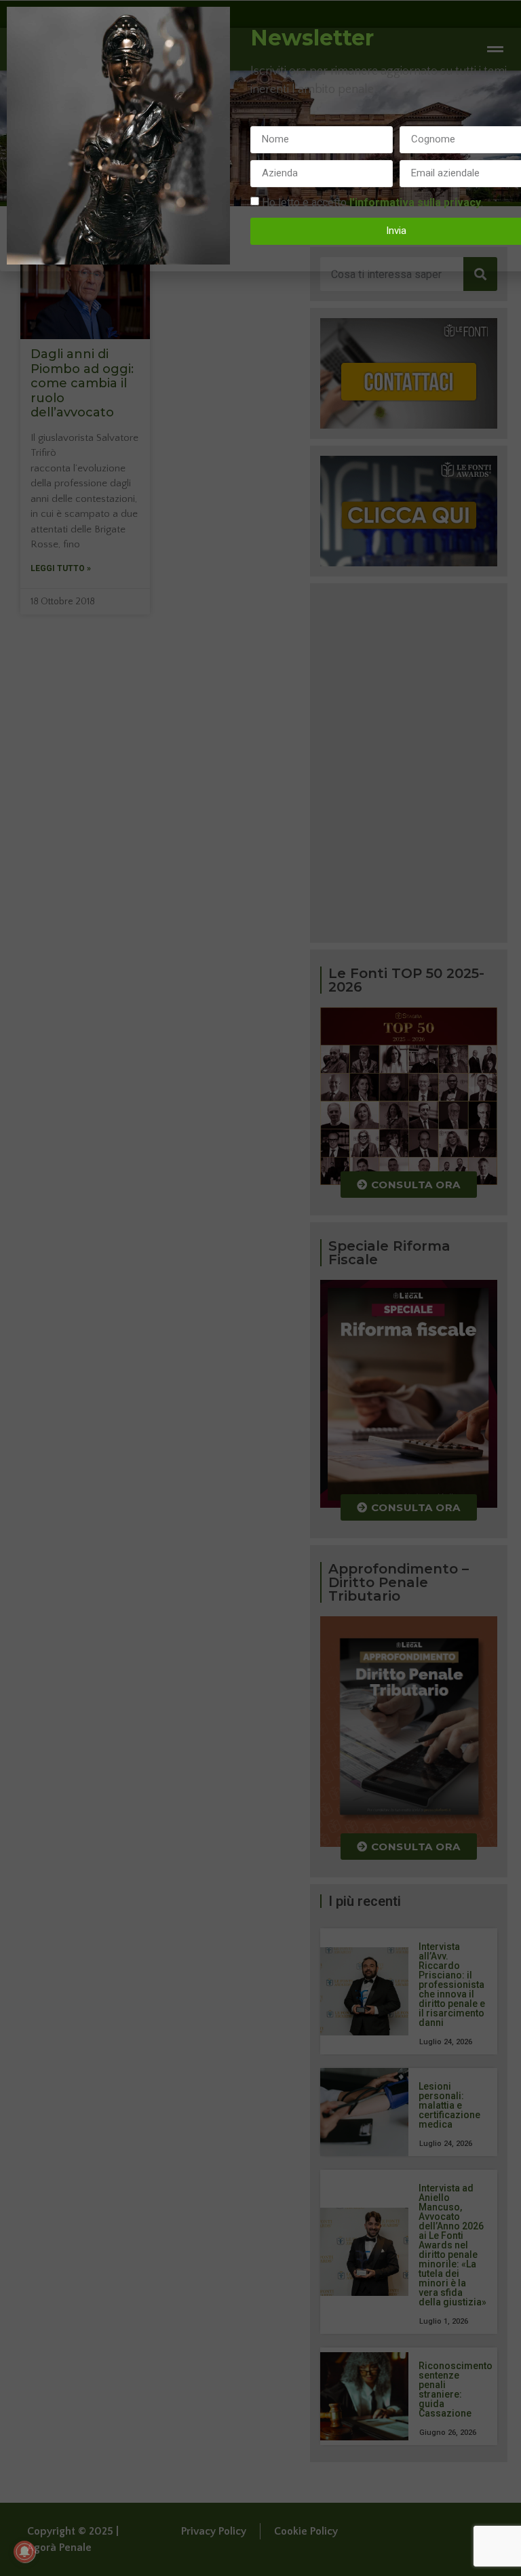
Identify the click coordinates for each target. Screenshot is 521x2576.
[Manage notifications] (24, 2552)
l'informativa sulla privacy (415, 202)
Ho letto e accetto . (372, 202)
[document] (260, 1288)
